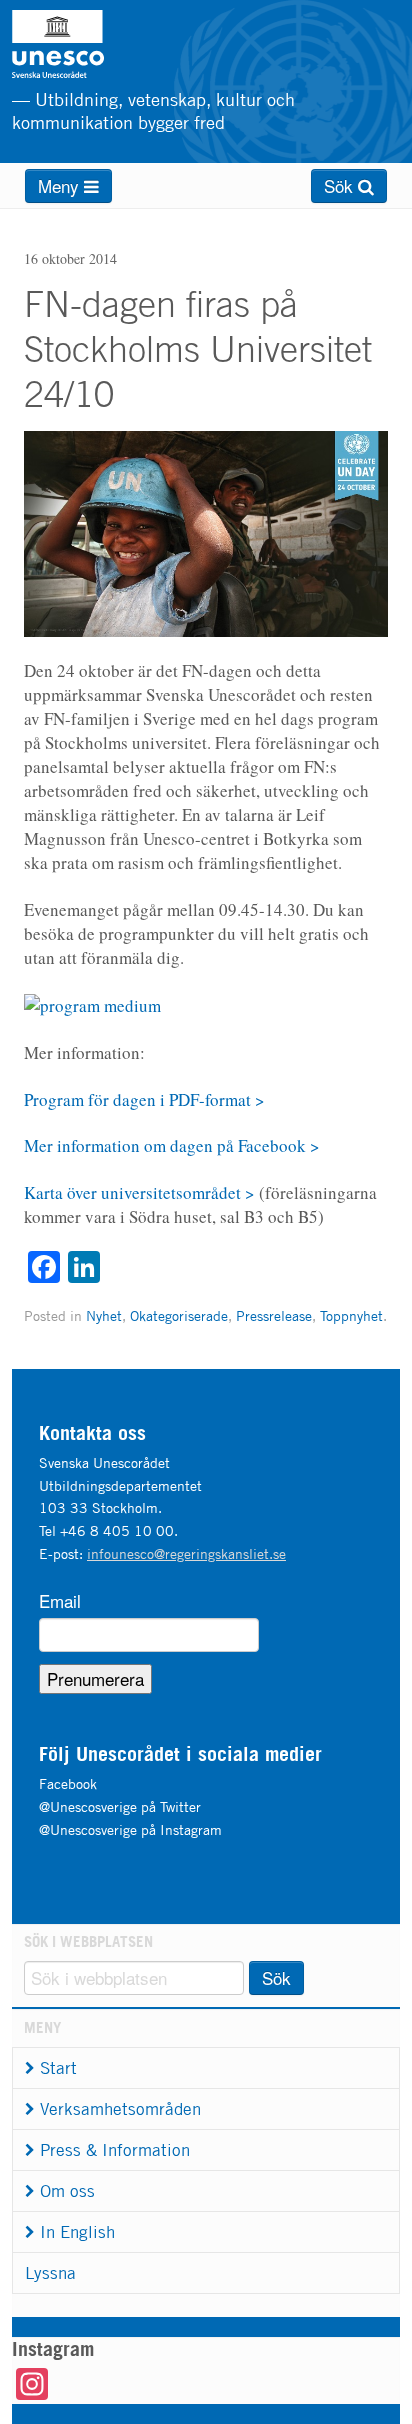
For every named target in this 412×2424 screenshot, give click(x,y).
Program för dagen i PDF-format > (144, 1099)
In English (77, 2232)
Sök (341, 185)
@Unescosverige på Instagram (130, 1829)
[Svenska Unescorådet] (107, 44)
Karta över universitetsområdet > (139, 1192)
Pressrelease (274, 1315)
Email (60, 1601)
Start (58, 2068)
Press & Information (115, 2150)
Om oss (67, 2191)
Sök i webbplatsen (88, 1941)
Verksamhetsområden (120, 2109)
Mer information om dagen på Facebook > (172, 1145)
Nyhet (104, 1315)
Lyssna (50, 2273)
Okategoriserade (179, 1315)
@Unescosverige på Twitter (120, 1806)
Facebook (68, 1783)
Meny (61, 185)
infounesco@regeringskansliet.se (186, 1553)
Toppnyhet (351, 1315)
